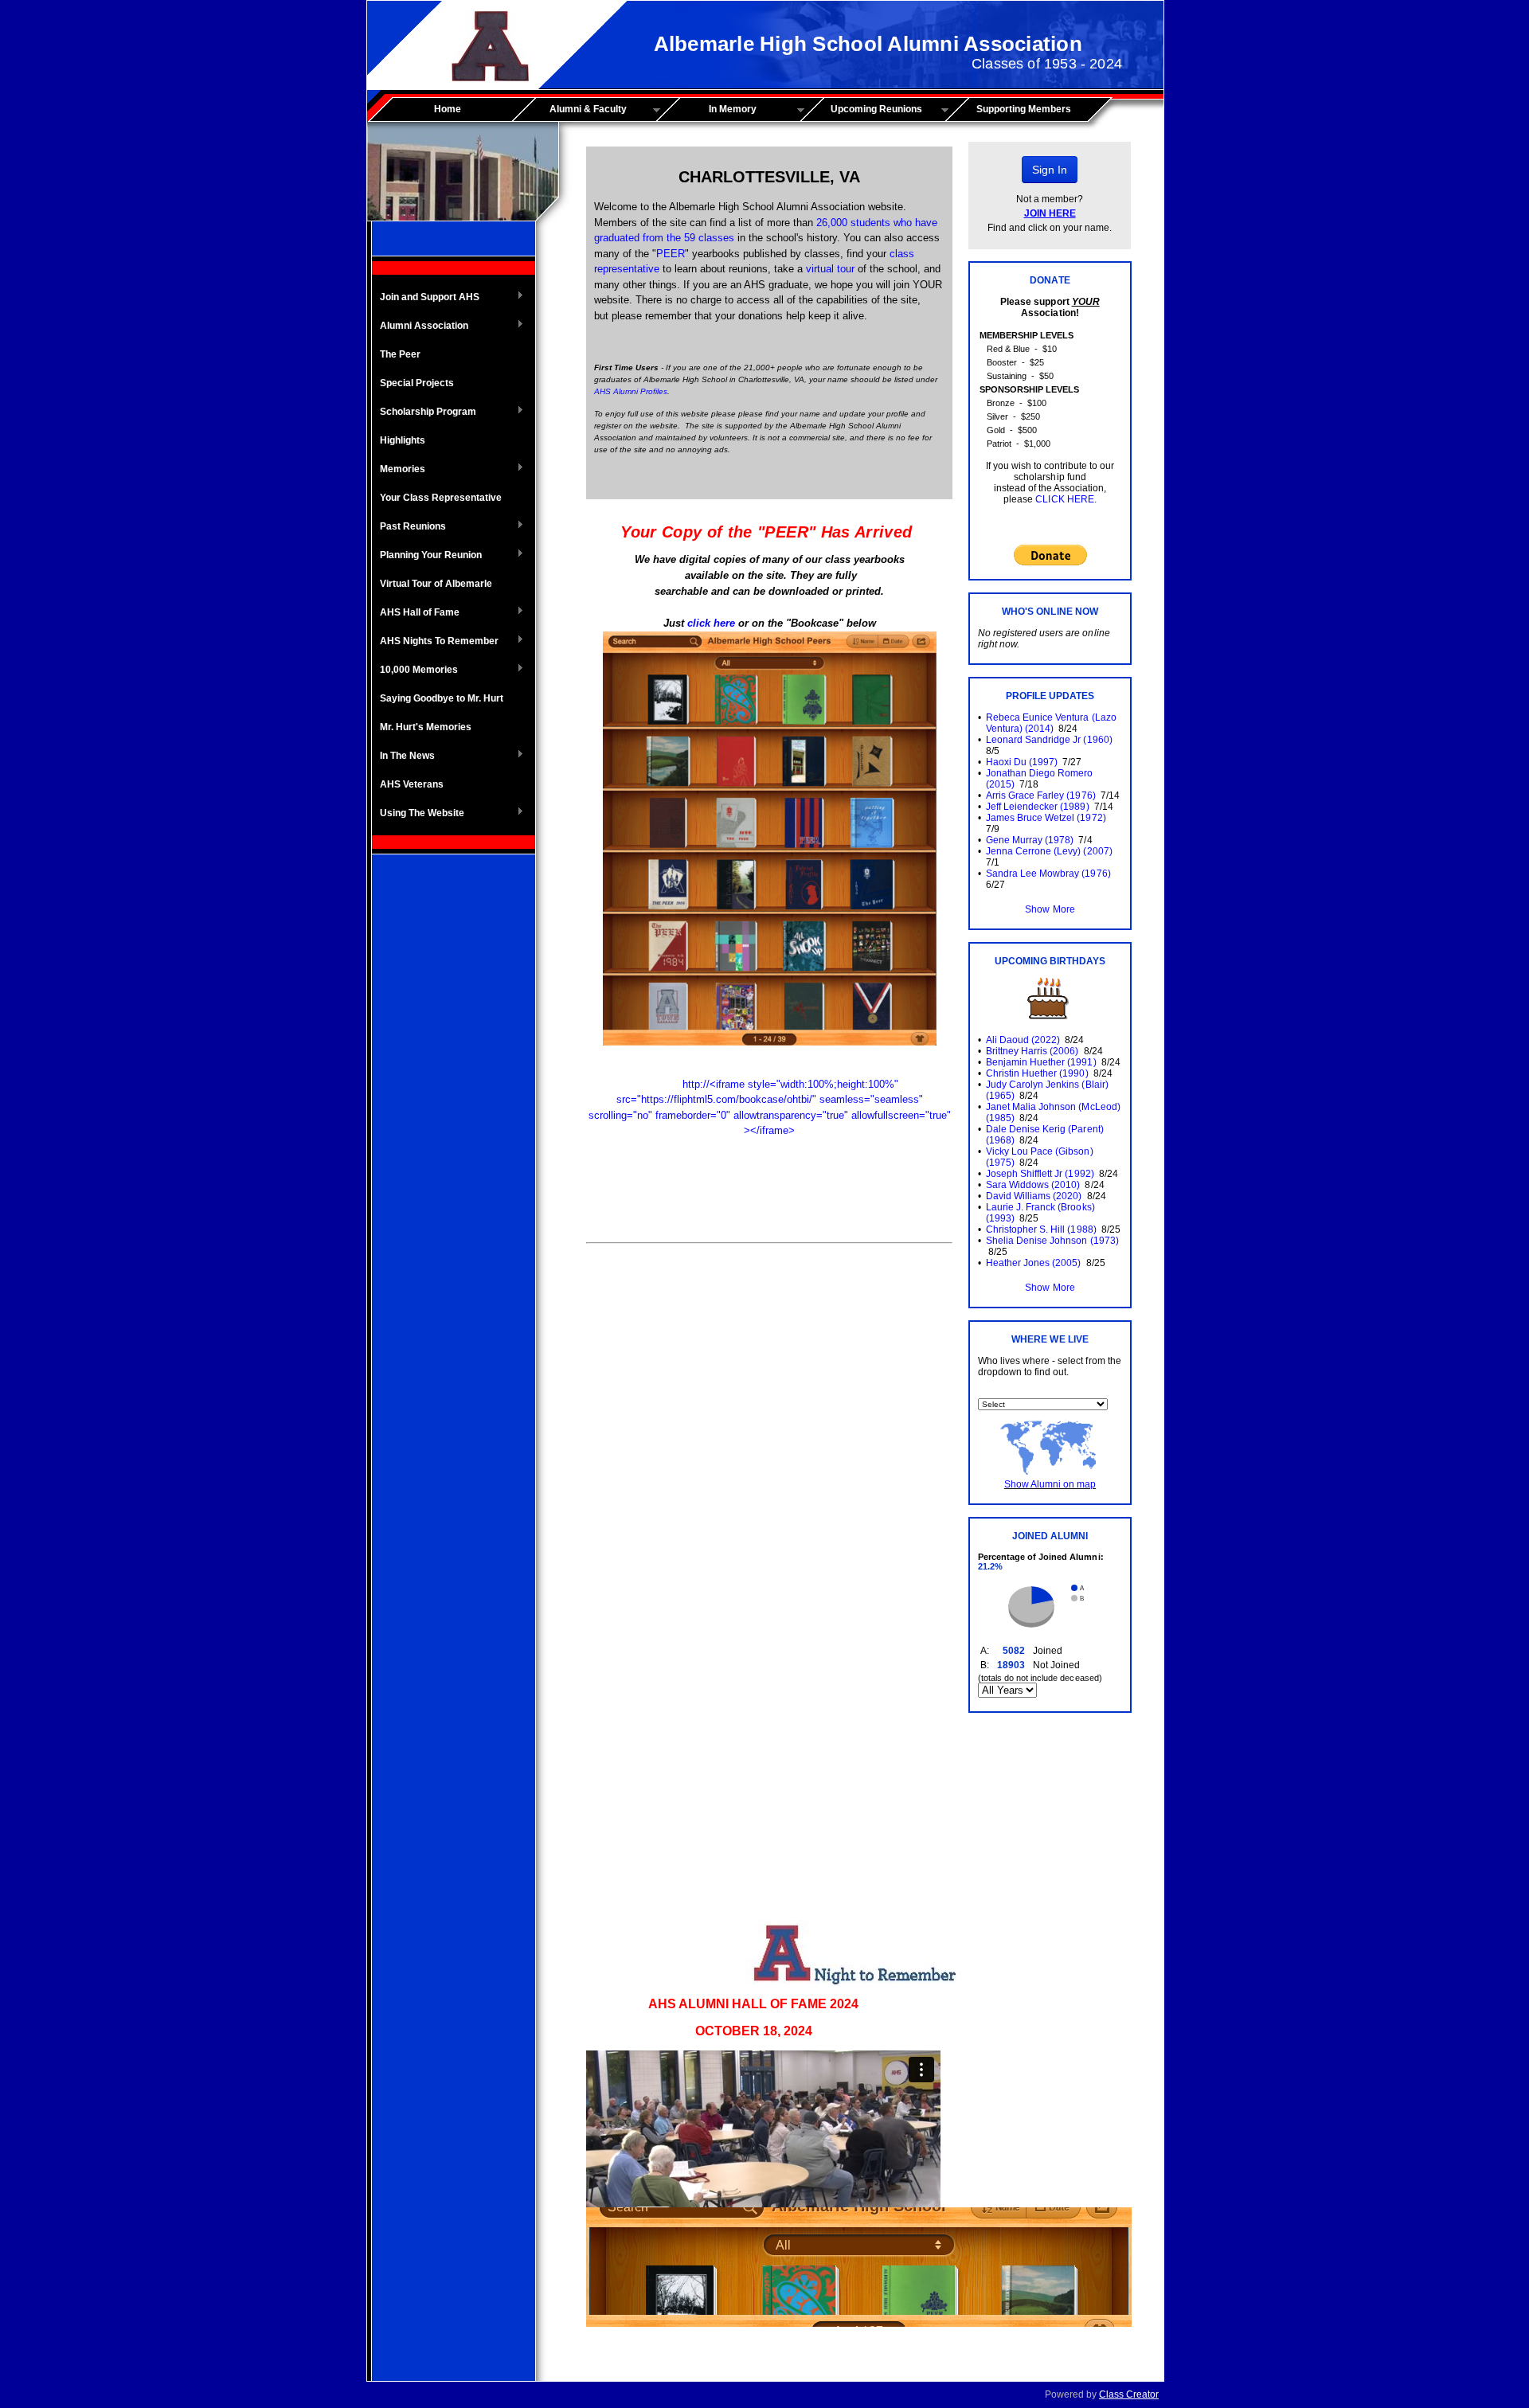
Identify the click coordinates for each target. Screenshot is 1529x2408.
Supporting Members (1024, 109)
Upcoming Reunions (867, 110)
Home (448, 109)
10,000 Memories (415, 670)
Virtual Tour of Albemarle (436, 584)
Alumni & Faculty (575, 110)
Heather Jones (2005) (1033, 1263)
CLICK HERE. (1066, 499)
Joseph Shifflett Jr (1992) (1040, 1174)
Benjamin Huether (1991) (1041, 1062)
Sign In (1050, 170)
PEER (671, 254)
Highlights (403, 440)
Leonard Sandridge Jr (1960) (1049, 740)
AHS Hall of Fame (416, 613)
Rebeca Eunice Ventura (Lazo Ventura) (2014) (1051, 723)
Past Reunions (409, 527)
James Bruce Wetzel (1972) (1046, 818)
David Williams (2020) (1034, 1196)
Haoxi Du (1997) (1022, 762)
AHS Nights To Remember (435, 642)
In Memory (712, 110)
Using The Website (418, 814)
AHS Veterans (412, 784)
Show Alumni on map (1050, 1484)
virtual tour (830, 269)
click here (711, 623)
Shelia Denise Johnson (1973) (1052, 1241)
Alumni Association (420, 326)
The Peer (400, 354)
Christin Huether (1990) (1037, 1073)
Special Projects (417, 383)
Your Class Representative (441, 498)
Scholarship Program (424, 412)
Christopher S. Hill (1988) (1041, 1229)
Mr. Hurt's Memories (426, 727)
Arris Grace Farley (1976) (1041, 795)
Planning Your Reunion (427, 556)
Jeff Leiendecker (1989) (1037, 807)
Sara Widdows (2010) (1033, 1185)
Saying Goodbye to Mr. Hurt (442, 698)
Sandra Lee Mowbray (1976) (1048, 874)
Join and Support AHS (426, 298)
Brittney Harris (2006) (1032, 1051)
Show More (1050, 909)
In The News (403, 756)
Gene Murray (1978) (1030, 840)
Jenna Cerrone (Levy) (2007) (1049, 851)
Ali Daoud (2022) (1023, 1040)
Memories (399, 470)
